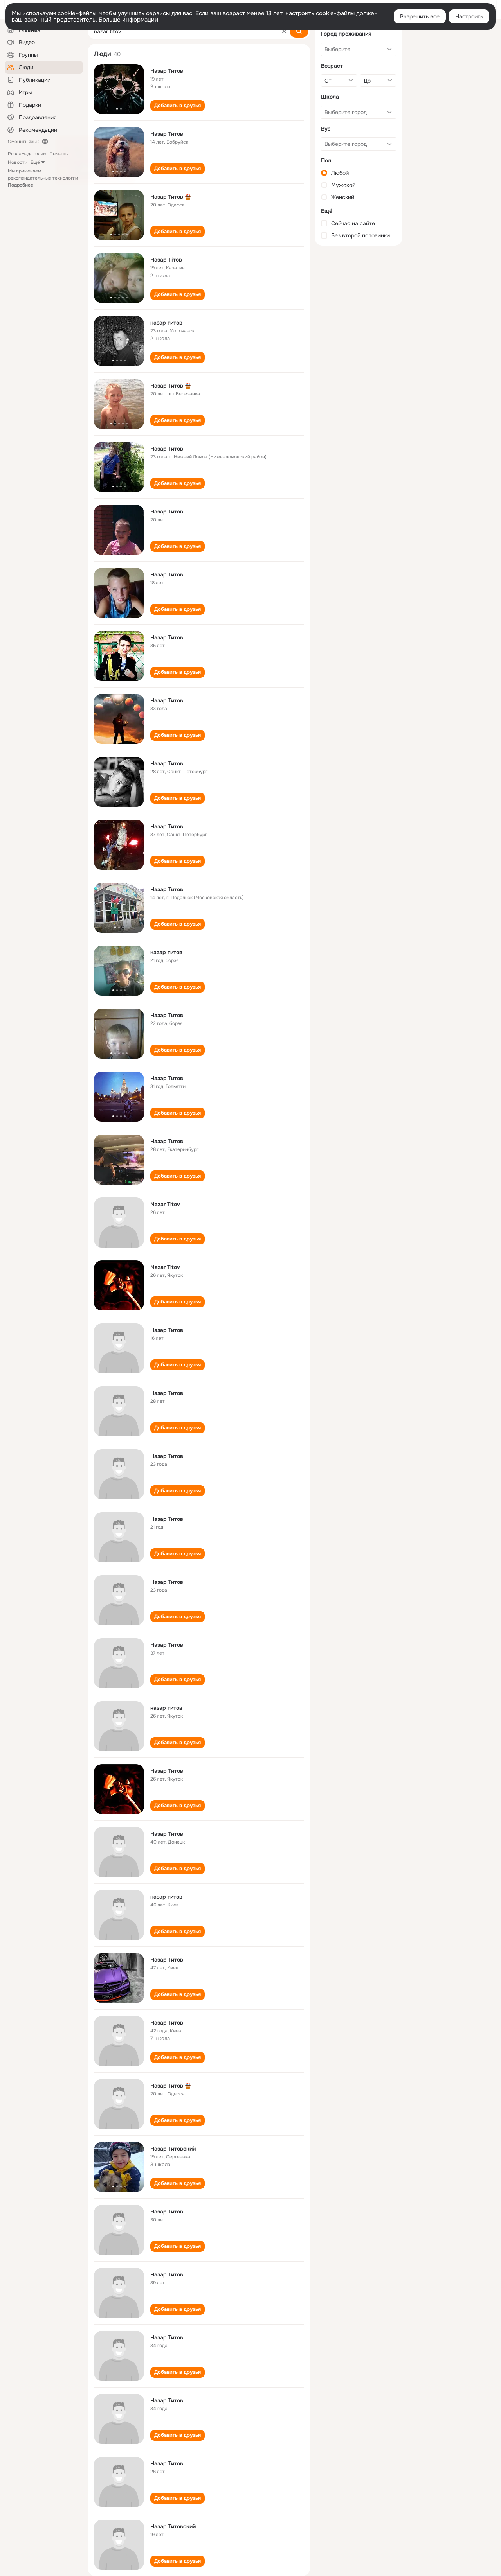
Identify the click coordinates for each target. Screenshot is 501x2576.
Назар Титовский (173, 2149)
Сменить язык (23, 142)
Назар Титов (167, 71)
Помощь (59, 154)
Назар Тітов (166, 260)
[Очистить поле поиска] (284, 31)
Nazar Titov (165, 1204)
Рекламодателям (27, 154)
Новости (18, 162)
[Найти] (299, 31)
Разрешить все (420, 16)
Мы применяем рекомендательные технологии (43, 178)
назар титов (166, 323)
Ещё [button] (35, 162)
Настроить (469, 16)
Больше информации (128, 20)
